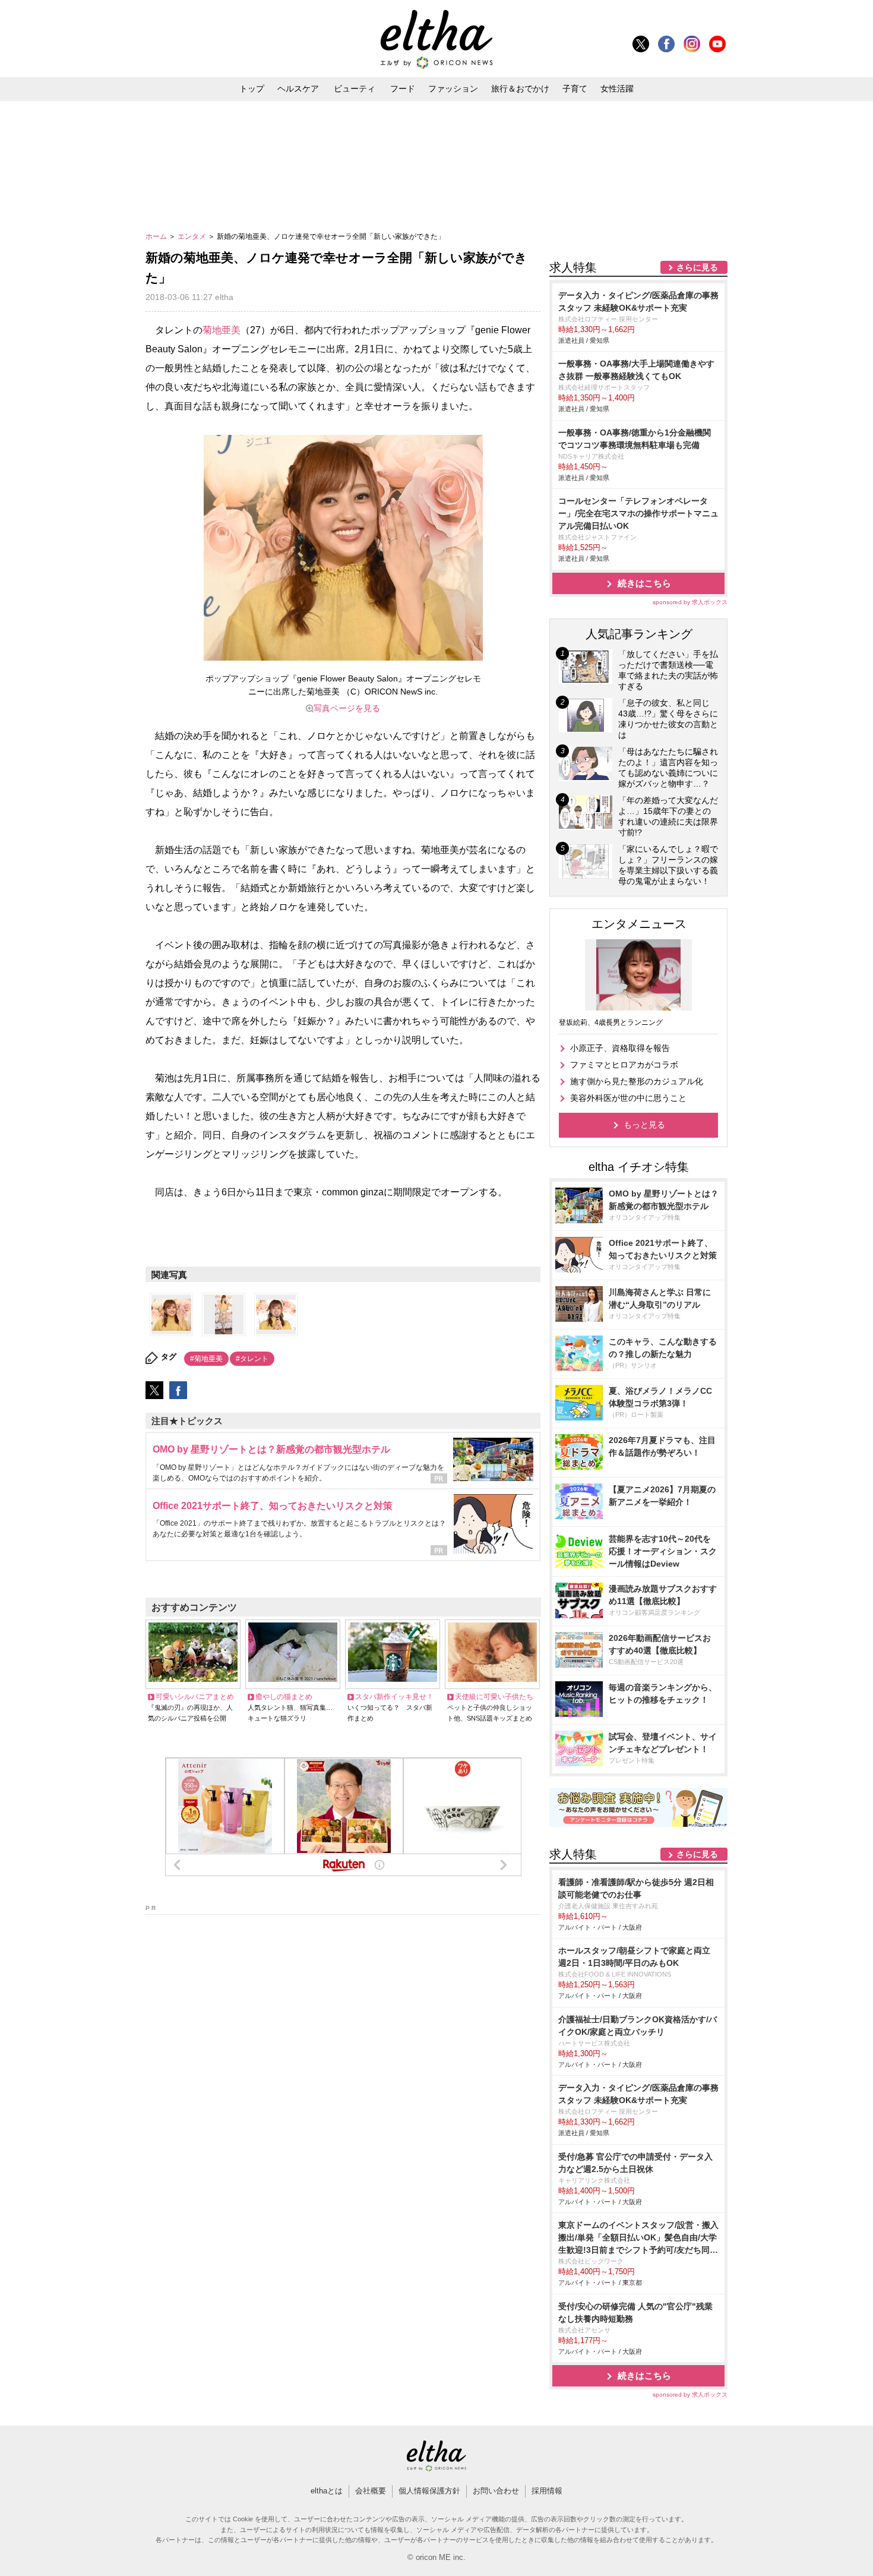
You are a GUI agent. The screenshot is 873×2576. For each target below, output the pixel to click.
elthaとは (327, 2491)
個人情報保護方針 (429, 2491)
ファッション (453, 89)
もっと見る (644, 1125)
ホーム (157, 236)
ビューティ (355, 89)
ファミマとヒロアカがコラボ (624, 1065)
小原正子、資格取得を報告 (620, 1048)
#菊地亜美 (206, 1359)
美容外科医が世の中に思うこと (628, 1098)
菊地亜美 (222, 330)
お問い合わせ (496, 2491)
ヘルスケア (298, 89)
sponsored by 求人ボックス (690, 602)
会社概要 (371, 2491)
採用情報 (547, 2491)
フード (403, 89)
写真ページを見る (347, 708)
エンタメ (193, 236)
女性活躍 (617, 89)
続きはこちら (644, 583)
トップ (252, 89)
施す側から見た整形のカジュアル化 (637, 1081)
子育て (575, 89)
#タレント (252, 1359)
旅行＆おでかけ (520, 89)
